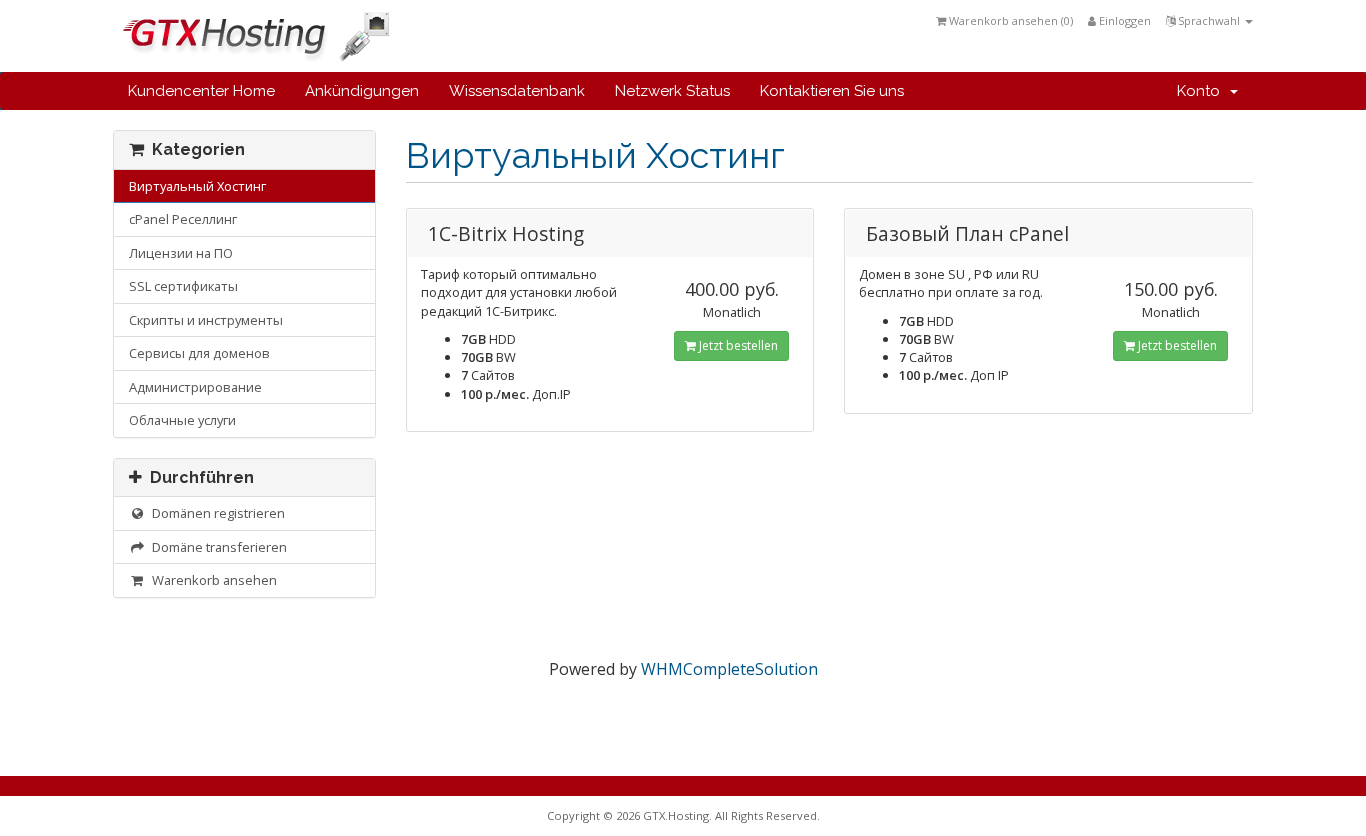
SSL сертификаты (183, 286)
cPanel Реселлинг (183, 219)
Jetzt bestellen (737, 345)
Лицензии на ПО (181, 253)
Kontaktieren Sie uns (832, 91)
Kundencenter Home (201, 91)
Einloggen (1123, 20)
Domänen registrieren (215, 513)
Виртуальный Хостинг (197, 186)
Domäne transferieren (216, 547)
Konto (1202, 91)
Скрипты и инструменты (206, 320)
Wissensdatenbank (517, 91)
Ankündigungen (362, 91)
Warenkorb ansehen (211, 580)
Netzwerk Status (672, 91)
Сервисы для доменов (199, 353)
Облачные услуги (182, 420)
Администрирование (195, 387)
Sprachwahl (1209, 20)
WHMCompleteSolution (729, 669)
